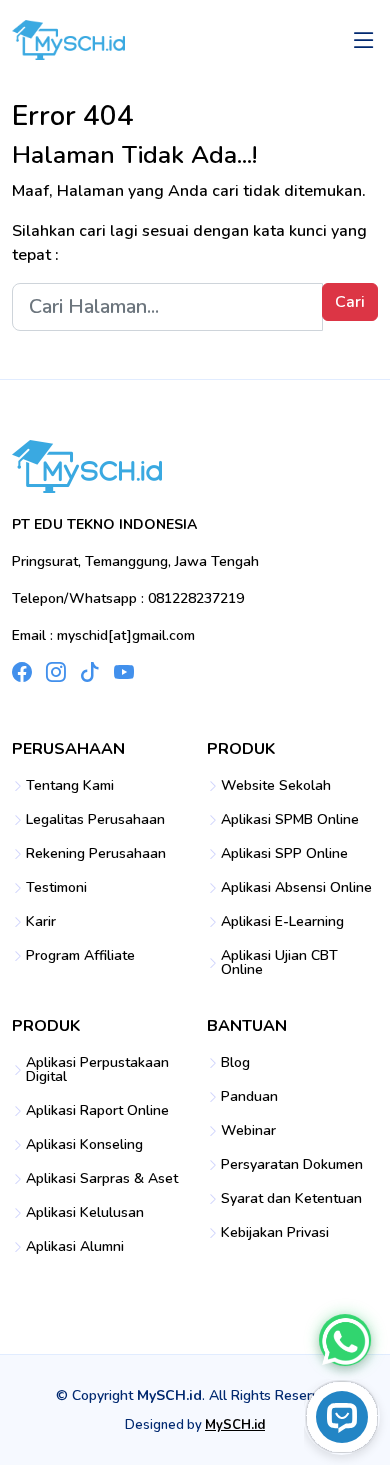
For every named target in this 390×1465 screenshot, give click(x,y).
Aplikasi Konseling (84, 1145)
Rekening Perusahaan (96, 854)
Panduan (249, 1097)
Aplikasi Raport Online (97, 1111)
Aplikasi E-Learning (282, 922)
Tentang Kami (70, 786)
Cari (350, 302)
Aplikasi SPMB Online (290, 820)
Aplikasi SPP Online (284, 854)
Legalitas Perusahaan (95, 820)
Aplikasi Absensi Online (296, 888)
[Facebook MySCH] (22, 672)
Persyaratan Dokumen (292, 1165)
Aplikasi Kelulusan (85, 1213)
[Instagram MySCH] (56, 672)
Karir (41, 922)
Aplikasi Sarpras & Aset (102, 1179)
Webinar (248, 1131)
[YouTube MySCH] (124, 672)
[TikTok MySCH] (90, 672)
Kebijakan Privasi (275, 1233)
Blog (235, 1063)
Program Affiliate (80, 956)
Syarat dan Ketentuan (291, 1199)
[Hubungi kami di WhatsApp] (344, 1339)
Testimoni (56, 888)
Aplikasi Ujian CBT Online (279, 963)
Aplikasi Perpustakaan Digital (97, 1070)
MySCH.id (235, 1425)
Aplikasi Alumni (75, 1247)
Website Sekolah (276, 786)
